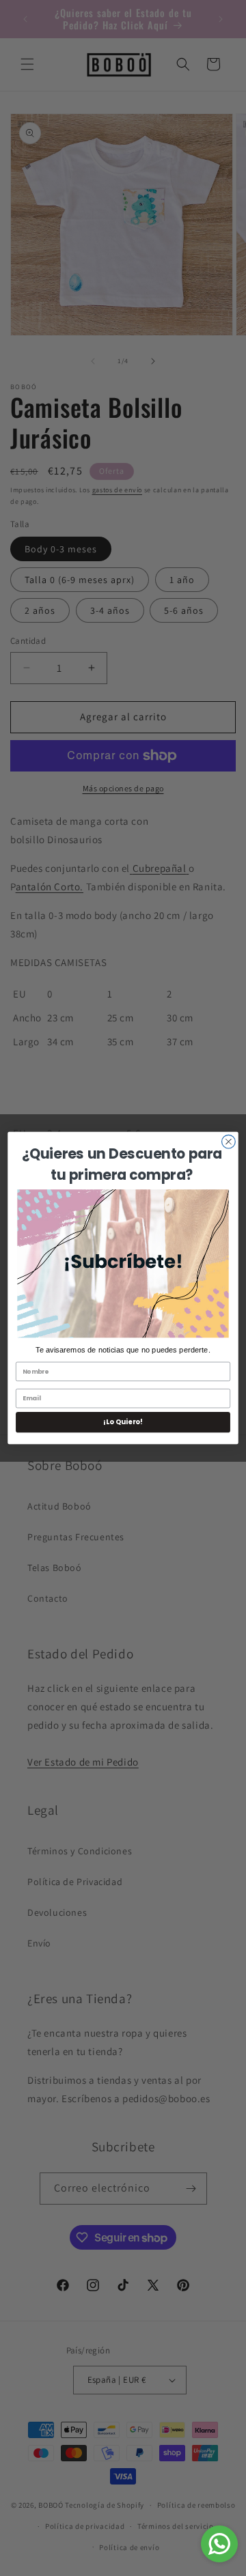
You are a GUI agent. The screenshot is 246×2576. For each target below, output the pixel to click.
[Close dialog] (229, 1142)
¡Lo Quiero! (123, 1422)
